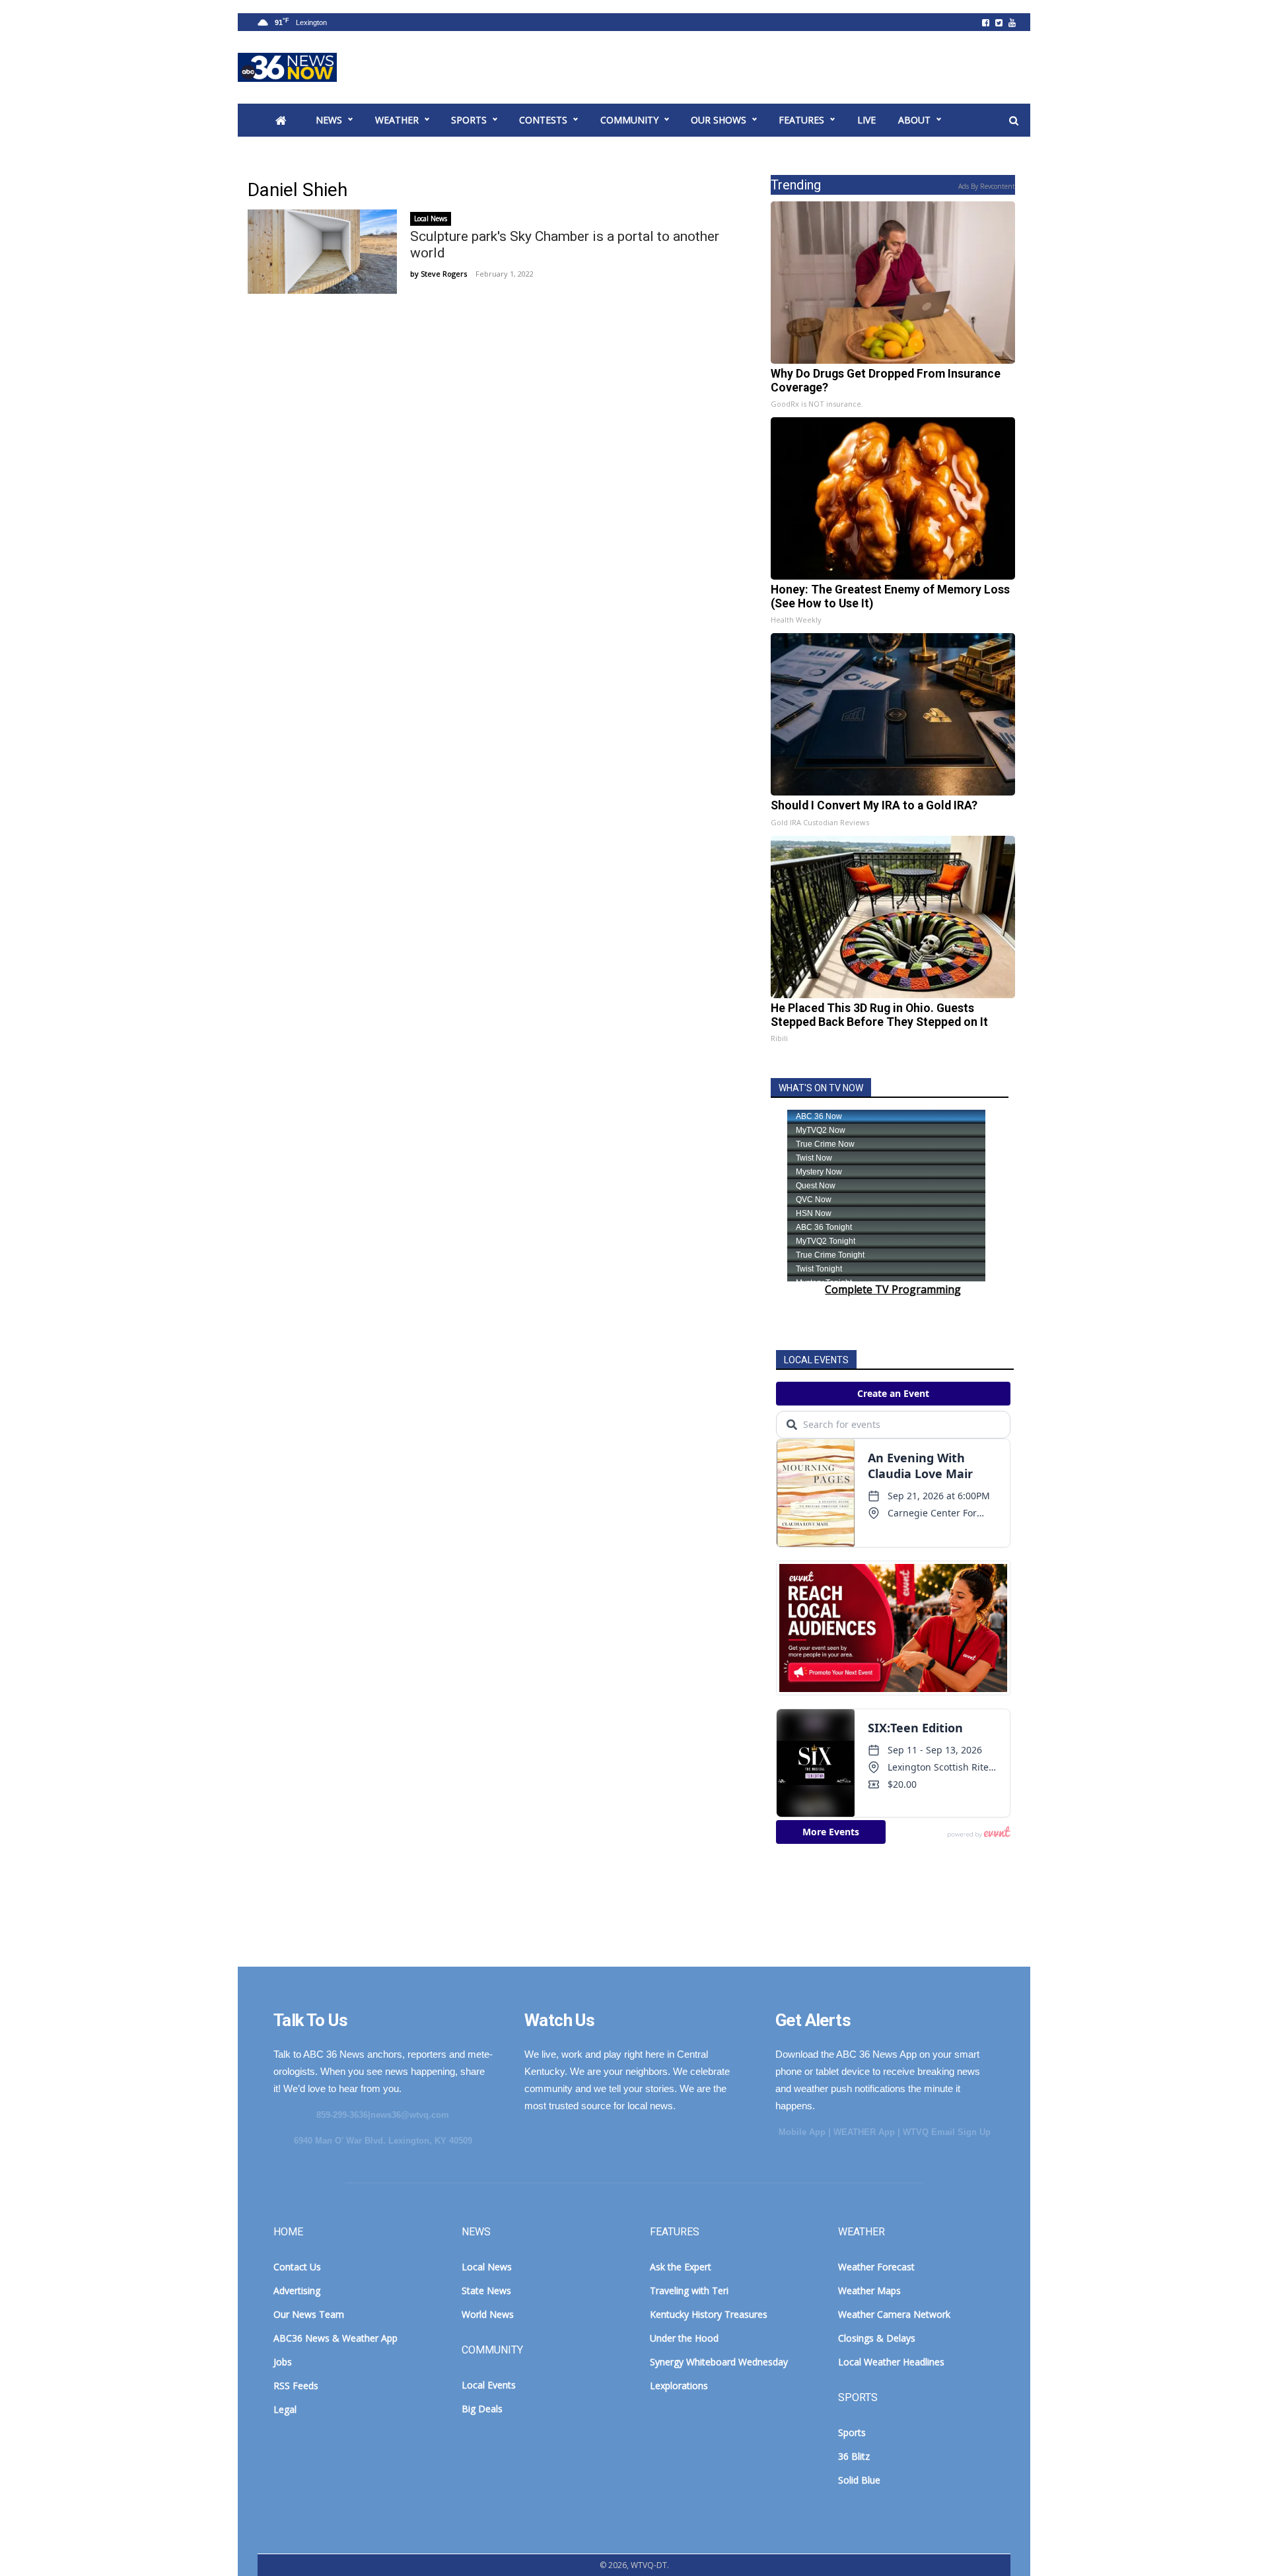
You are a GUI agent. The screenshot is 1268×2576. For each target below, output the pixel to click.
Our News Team (309, 2314)
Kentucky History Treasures (709, 2314)
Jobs (283, 2362)
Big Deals (482, 2409)
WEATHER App (864, 2132)
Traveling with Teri (689, 2290)
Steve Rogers (444, 274)
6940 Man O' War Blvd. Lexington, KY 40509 (383, 2141)
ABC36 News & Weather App (335, 2338)
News (329, 120)
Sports (469, 120)
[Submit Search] (1014, 121)
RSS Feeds (296, 2386)
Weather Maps (869, 2290)
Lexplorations (679, 2386)
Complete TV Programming (893, 1289)
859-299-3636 (342, 2115)
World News (488, 2314)
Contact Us (297, 2267)
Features (801, 120)
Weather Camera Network (894, 2314)
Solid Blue (859, 2480)
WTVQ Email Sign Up (947, 2132)
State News (486, 2290)
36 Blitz (854, 2456)
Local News (431, 219)
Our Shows (719, 120)
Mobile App (802, 2132)
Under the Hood (684, 2338)
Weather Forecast (876, 2267)
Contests (543, 120)
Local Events (489, 2385)
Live (866, 120)
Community (629, 120)
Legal (285, 2409)
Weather (397, 120)
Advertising (297, 2290)
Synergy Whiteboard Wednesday (719, 2362)
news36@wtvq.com (410, 2115)
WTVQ (287, 67)
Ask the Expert (681, 2267)
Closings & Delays (877, 2338)
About (914, 120)
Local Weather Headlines (891, 2362)
